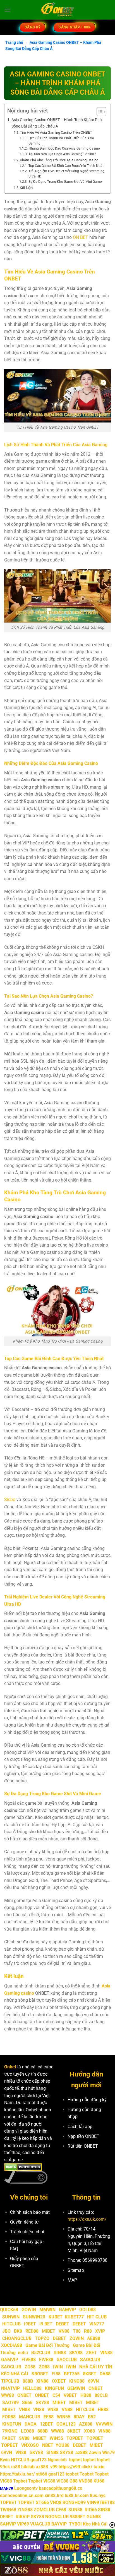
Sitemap (76, 2270)
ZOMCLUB (44, 2510)
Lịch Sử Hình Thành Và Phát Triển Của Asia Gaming (61, 141)
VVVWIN (104, 2424)
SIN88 (60, 2353)
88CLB (101, 2395)
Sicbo (10, 1500)
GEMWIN (76, 2388)
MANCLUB (30, 2417)
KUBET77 (74, 2317)
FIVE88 (29, 2360)
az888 (82, 2453)
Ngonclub (57, 2460)
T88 (77, 2331)
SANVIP (8, 2524)
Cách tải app (80, 2127)
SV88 (24, 2438)
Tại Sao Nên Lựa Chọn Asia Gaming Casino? (62, 154)
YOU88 (63, 2445)
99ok (5, 2467)
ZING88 (25, 2510)
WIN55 (64, 2417)
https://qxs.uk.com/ (87, 2219)
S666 (27, 2403)
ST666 (42, 2502)
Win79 (108, 2453)
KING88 (77, 2381)
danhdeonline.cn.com (22, 2495)
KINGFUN (54, 2388)
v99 (54, 2467)
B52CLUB (41, 2353)
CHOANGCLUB (17, 2338)
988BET (78, 2517)
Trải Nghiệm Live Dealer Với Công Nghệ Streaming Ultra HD (66, 174)
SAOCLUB (67, 2360)
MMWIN (47, 2310)
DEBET (63, 2324)
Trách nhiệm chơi (27, 2232)
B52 (92, 2417)
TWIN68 (8, 2510)
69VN (93, 2381)
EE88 (49, 2417)
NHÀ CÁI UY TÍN (96, 2367)
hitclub (28, 2467)
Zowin (95, 2453)
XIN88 (42, 2381)
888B (28, 2381)
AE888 (94, 2338)
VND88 (86, 2481)
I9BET (30, 2324)
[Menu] (8, 10)
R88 (88, 2331)
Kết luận (26, 188)
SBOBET (40, 2374)
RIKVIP (23, 2517)
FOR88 (9, 2417)
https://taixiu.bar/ (17, 2474)
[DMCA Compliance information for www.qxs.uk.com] (26, 2177)
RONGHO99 (74, 2502)
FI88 (56, 2374)
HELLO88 (32, 2388)
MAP (72, 2280)
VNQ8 (56, 2502)
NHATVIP (10, 2388)
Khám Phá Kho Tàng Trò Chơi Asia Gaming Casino (59, 160)
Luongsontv (26, 2488)
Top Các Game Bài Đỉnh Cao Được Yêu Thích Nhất (66, 166)
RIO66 (91, 2510)
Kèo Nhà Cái (95, 2524)
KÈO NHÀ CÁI (14, 2374)
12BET (46, 2424)
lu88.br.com (77, 2495)
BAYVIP (60, 2524)
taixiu (99, 2467)
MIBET (49, 2331)
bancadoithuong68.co (61, 2488)
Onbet (10, 2067)
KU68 (99, 2481)
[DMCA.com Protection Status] (23, 2167)
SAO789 (10, 2403)
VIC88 (6, 2481)
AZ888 (86, 2424)
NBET (48, 2445)
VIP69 (23, 2524)
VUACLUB (40, 2524)
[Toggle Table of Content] (99, 112)
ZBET (91, 2353)
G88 (74, 2481)
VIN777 (97, 2324)
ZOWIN (77, 2338)
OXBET (59, 2381)
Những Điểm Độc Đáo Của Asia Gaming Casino (64, 148)
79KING (10, 2431)
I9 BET (46, 2324)
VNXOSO (30, 2445)
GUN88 (94, 2517)
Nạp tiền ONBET (83, 2136)
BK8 (18, 2331)
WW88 (8, 2395)
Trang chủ (14, 42)
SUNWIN (11, 2317)
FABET (9, 2438)
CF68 (62, 2510)
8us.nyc (98, 2495)
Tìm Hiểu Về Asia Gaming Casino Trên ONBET (56, 132)
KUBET (56, 2317)
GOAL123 (66, 2424)
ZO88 (30, 2367)
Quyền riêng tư (24, 2222)
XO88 (89, 2431)
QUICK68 (9, 2310)
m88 (16, 2467)
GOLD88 (88, 2310)
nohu (23, 2353)
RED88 (32, 2331)
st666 (42, 2474)
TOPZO (42, 2338)
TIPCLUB (10, 2381)
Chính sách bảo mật (30, 2212)
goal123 (39, 2460)
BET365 (72, 2374)
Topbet (87, 2474)
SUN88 (75, 2510)
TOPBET (75, 2438)
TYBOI (75, 2524)
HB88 (86, 2395)
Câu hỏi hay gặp (26, 2242)
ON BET (81, 237)
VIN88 (106, 2353)
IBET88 (107, 2502)
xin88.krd (54, 2495)
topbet (75, 2460)
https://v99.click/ (76, 2467)
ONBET (96, 2388)
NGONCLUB (57, 2517)
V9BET (70, 2395)
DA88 (105, 2374)
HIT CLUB (97, 2317)
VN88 (64, 2331)
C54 (56, 2395)
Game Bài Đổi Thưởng (47, 2345)
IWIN (58, 2367)
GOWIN (29, 2310)
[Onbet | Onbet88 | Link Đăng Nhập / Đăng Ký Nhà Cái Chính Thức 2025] (58, 10)
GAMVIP (67, 2310)
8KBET (90, 2374)
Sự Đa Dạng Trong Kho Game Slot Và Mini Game (65, 182)
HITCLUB (11, 2324)
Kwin (5, 2460)
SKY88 (76, 2353)
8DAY (79, 2417)
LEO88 (27, 2431)
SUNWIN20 (34, 2317)
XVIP (100, 2331)
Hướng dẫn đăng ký (87, 2100)
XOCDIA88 (12, 2345)
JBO (6, 2331)
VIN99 (93, 2502)
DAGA (31, 2424)
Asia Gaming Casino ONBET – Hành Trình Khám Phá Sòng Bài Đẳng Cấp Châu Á (57, 123)
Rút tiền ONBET (83, 2146)
